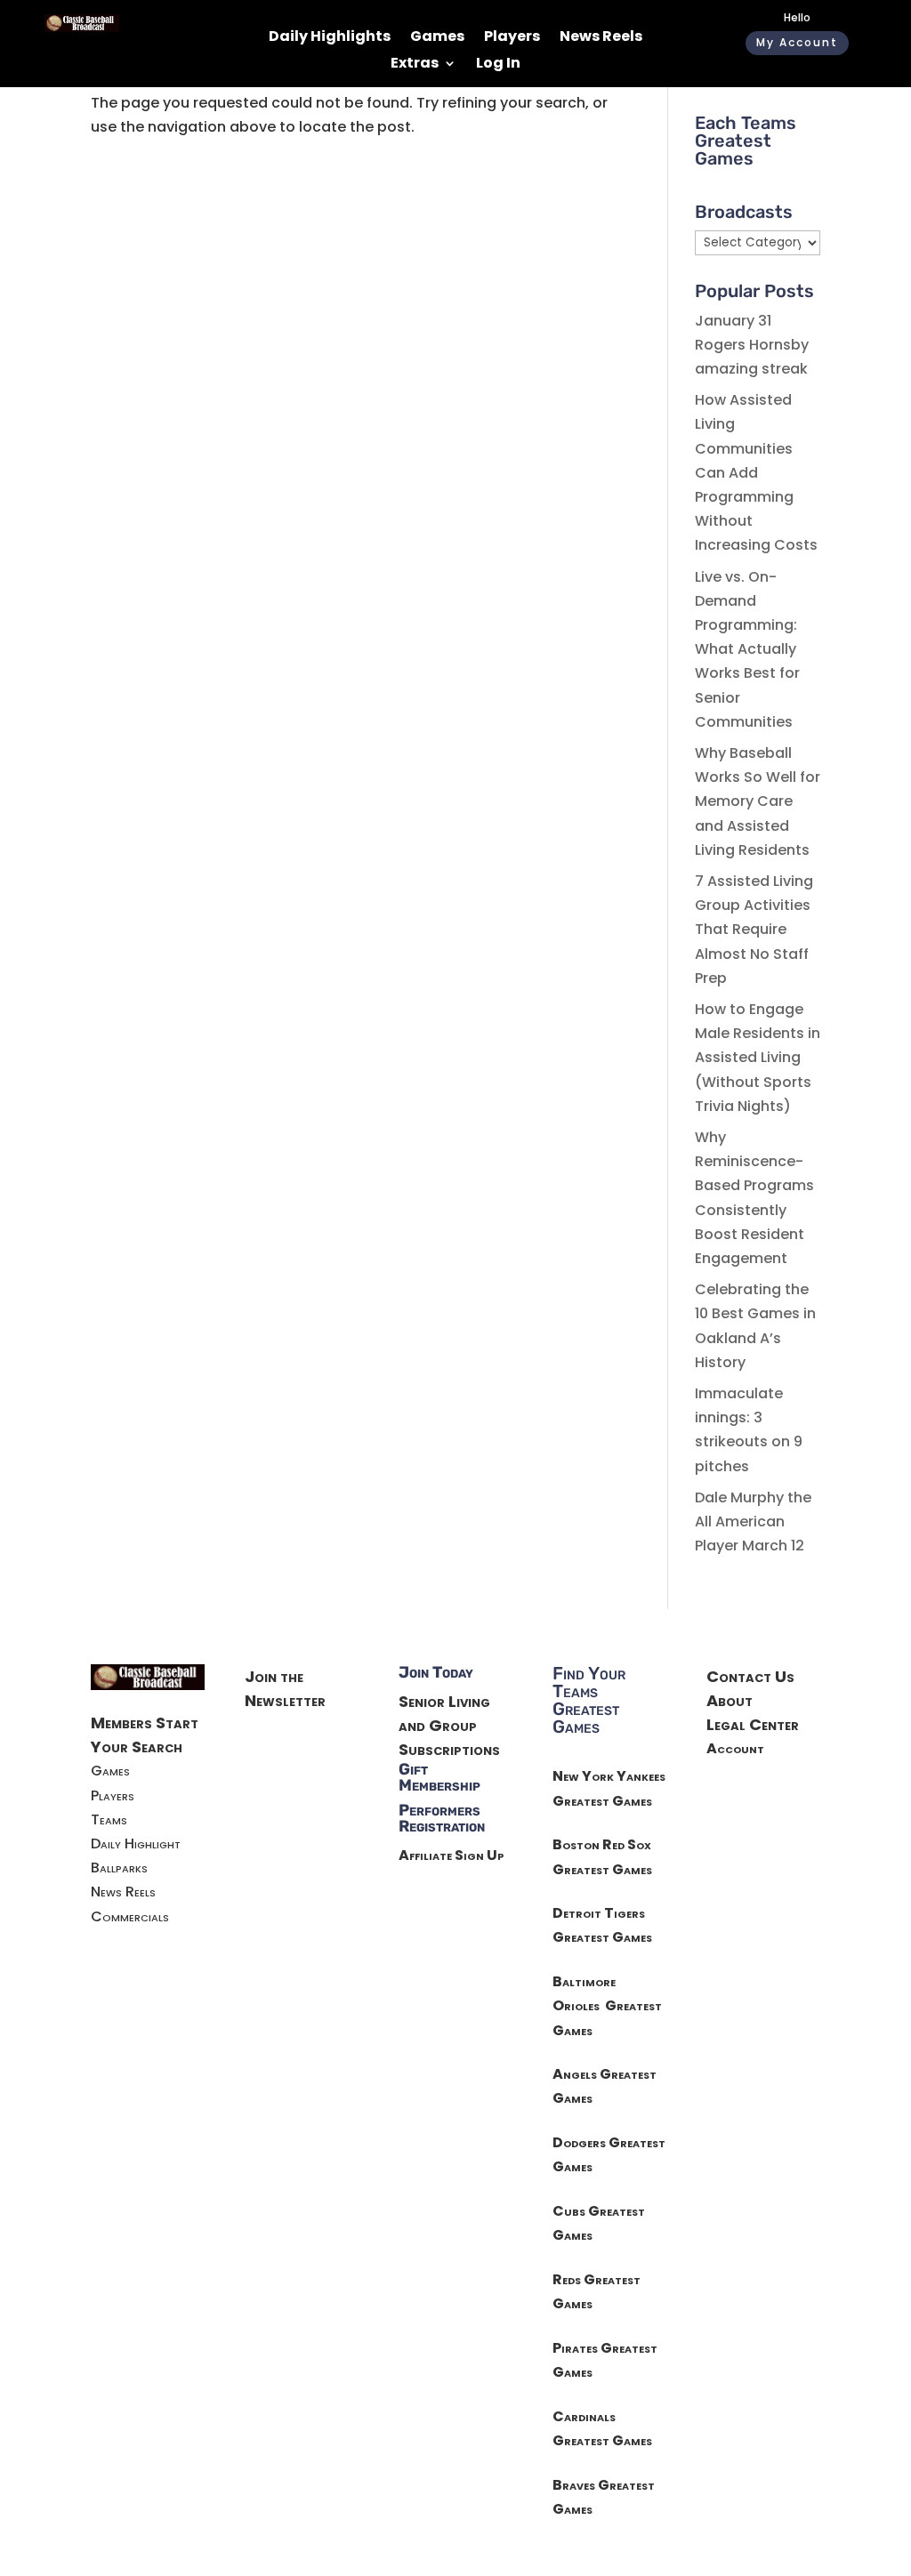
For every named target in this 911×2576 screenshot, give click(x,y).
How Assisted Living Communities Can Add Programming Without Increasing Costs (756, 472)
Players (512, 38)
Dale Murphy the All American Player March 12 (753, 1521)
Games (437, 38)
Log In (498, 65)
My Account (797, 42)
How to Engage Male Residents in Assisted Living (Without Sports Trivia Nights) (758, 1058)
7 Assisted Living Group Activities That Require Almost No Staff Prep (754, 930)
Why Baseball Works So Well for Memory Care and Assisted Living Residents (758, 801)
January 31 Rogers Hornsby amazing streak (752, 345)
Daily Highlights (330, 38)
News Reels (601, 38)
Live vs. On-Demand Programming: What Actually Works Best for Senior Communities (747, 649)
